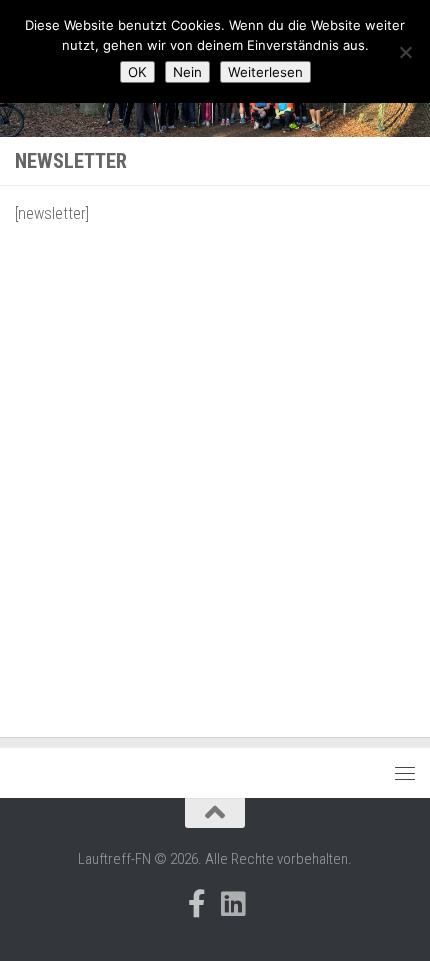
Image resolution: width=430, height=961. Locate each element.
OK (137, 72)
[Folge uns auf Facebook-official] (197, 904)
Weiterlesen (265, 72)
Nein (187, 72)
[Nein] (405, 52)
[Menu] (405, 773)
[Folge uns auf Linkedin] (233, 904)
